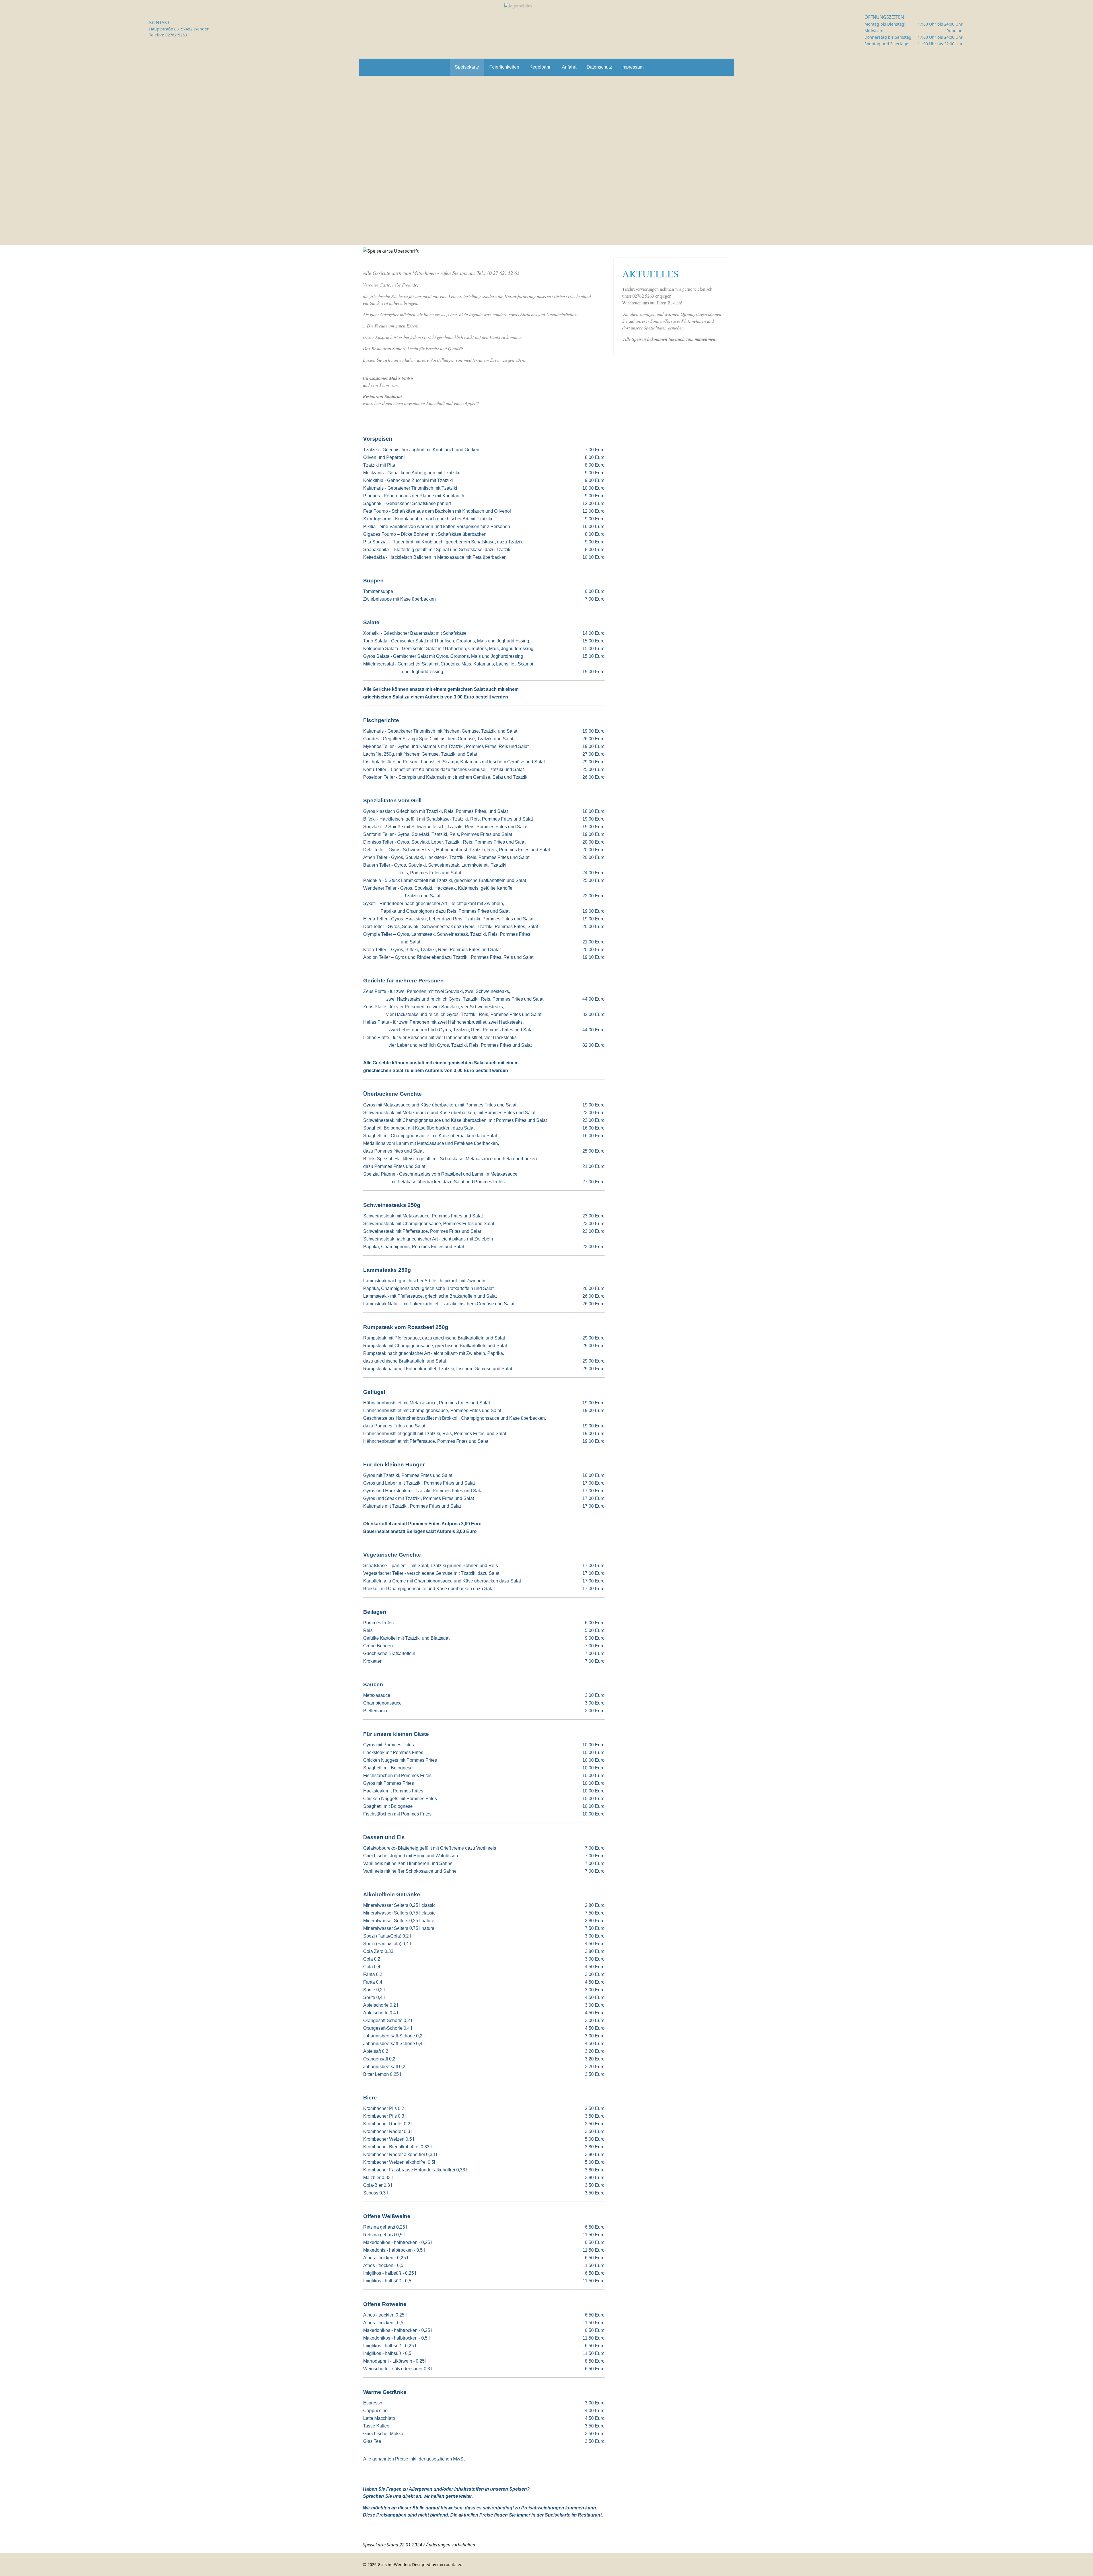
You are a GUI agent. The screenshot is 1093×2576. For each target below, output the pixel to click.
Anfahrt (569, 67)
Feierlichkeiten (504, 67)
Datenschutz (599, 67)
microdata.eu (450, 2564)
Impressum (632, 67)
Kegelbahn (541, 67)
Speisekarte (467, 67)
